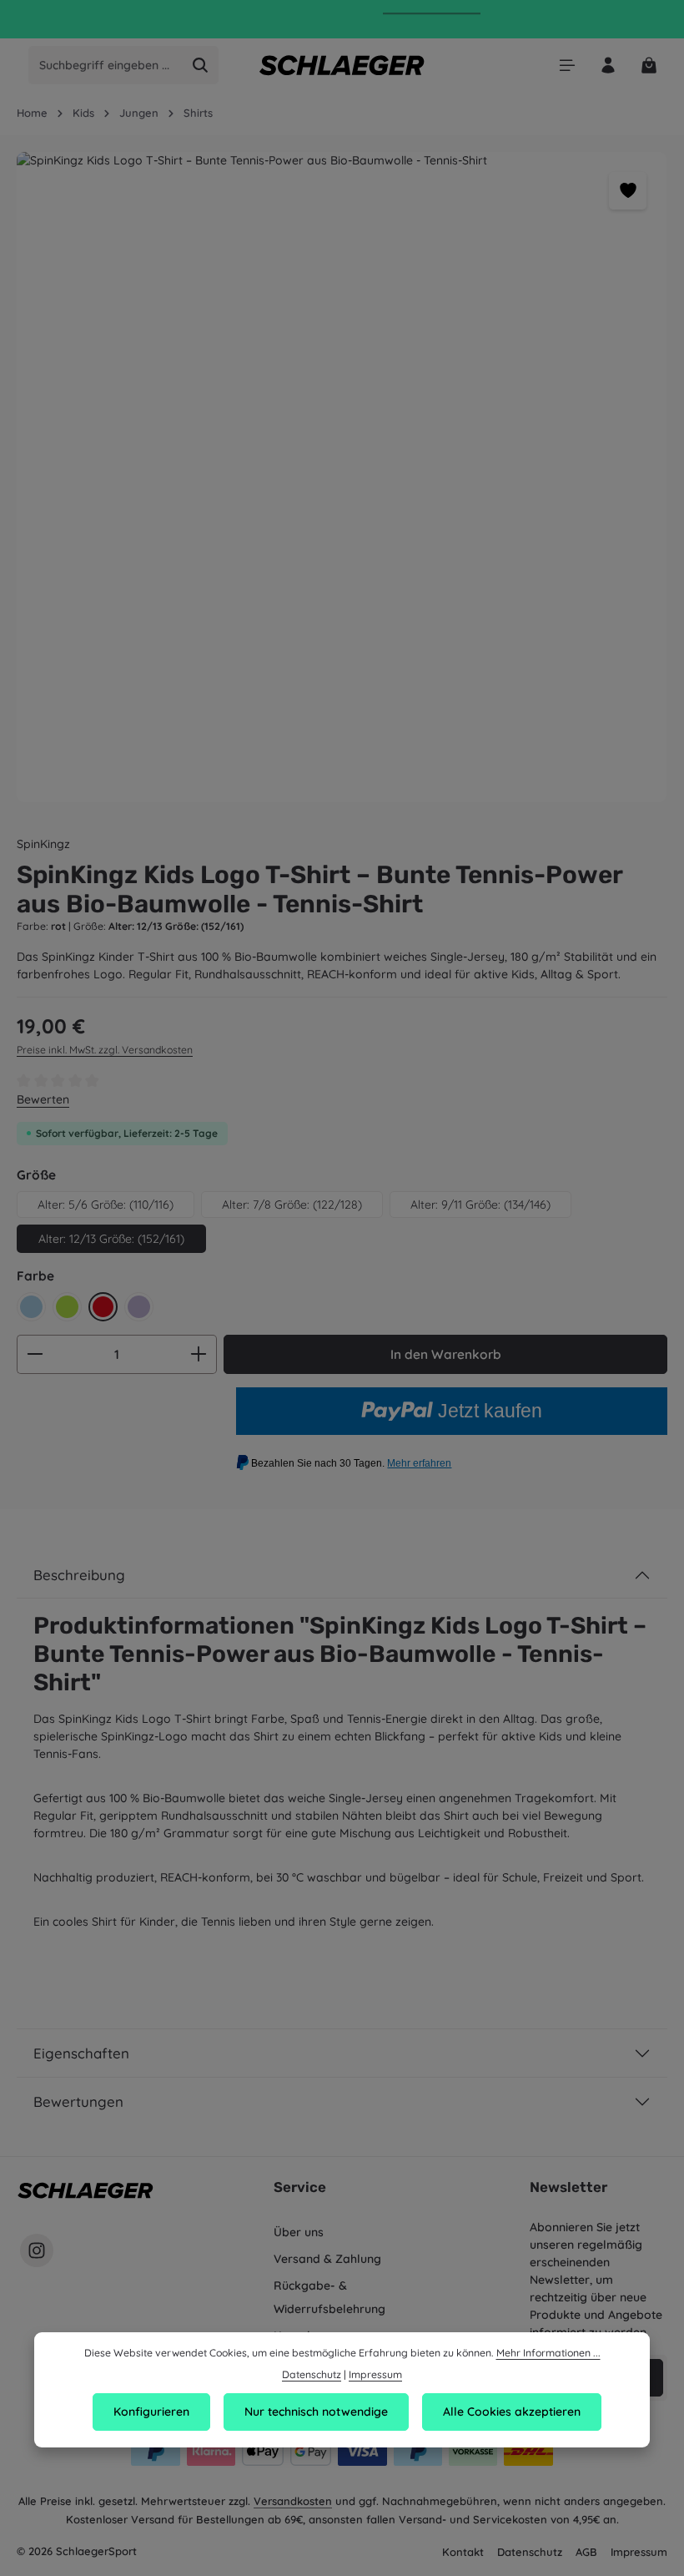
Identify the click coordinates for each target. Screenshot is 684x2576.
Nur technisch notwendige (316, 2412)
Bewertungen (78, 2101)
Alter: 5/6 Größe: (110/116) (106, 1205)
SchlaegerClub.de (432, 21)
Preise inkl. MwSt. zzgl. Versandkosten (105, 1050)
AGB (586, 2552)
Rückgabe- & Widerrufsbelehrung (329, 2297)
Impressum (639, 2552)
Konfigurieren (151, 2412)
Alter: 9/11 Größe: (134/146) (480, 1205)
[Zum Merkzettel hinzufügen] (628, 191)
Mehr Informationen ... (548, 2353)
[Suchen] (201, 65)
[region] (342, 477)
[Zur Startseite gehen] (342, 65)
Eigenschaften (81, 2053)
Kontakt (463, 2552)
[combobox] (106, 65)
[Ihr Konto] (608, 66)
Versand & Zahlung (327, 2259)
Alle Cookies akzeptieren (512, 2412)
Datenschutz (530, 2552)
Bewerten (43, 1099)
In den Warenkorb (446, 1354)
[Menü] (567, 66)
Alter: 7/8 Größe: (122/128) (292, 1205)
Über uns (299, 2232)
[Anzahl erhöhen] (199, 1354)
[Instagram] (37, 2250)
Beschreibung (79, 1575)
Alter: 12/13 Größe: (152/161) (111, 1239)
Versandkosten (293, 2501)
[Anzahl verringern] (35, 1354)
